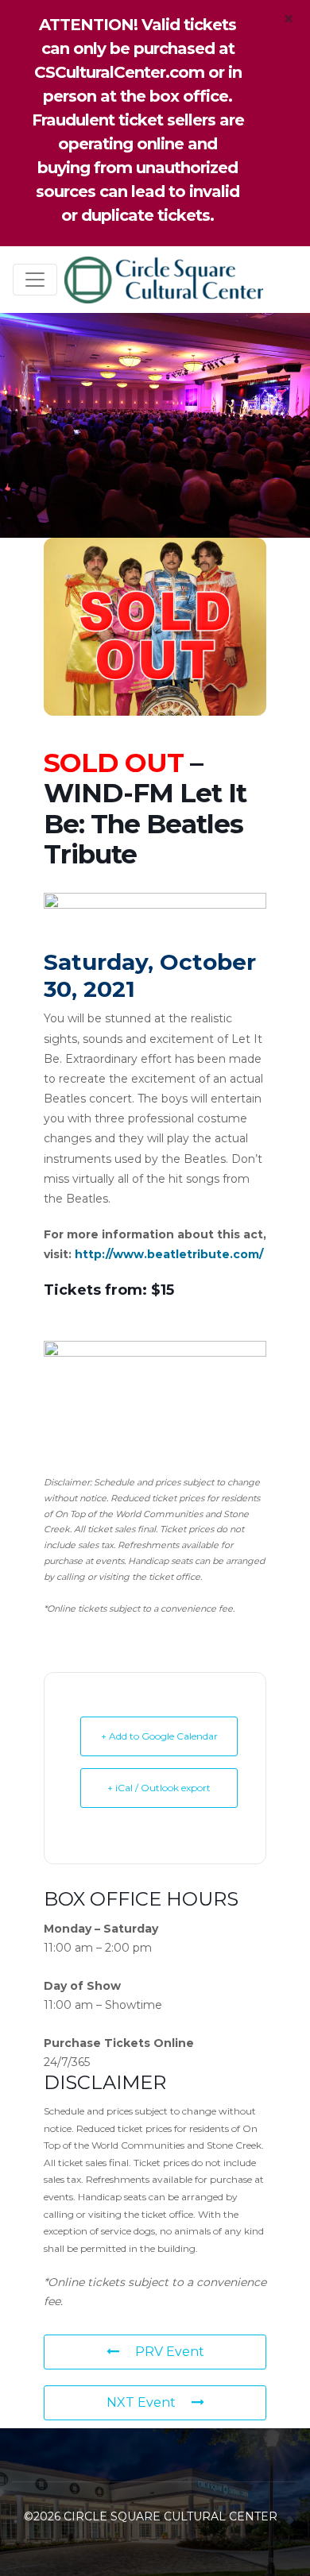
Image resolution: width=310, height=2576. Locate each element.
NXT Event (141, 2402)
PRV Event (170, 2352)
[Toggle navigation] (35, 280)
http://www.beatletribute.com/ (170, 1254)
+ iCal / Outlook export (159, 1788)
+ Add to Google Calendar (159, 1736)
